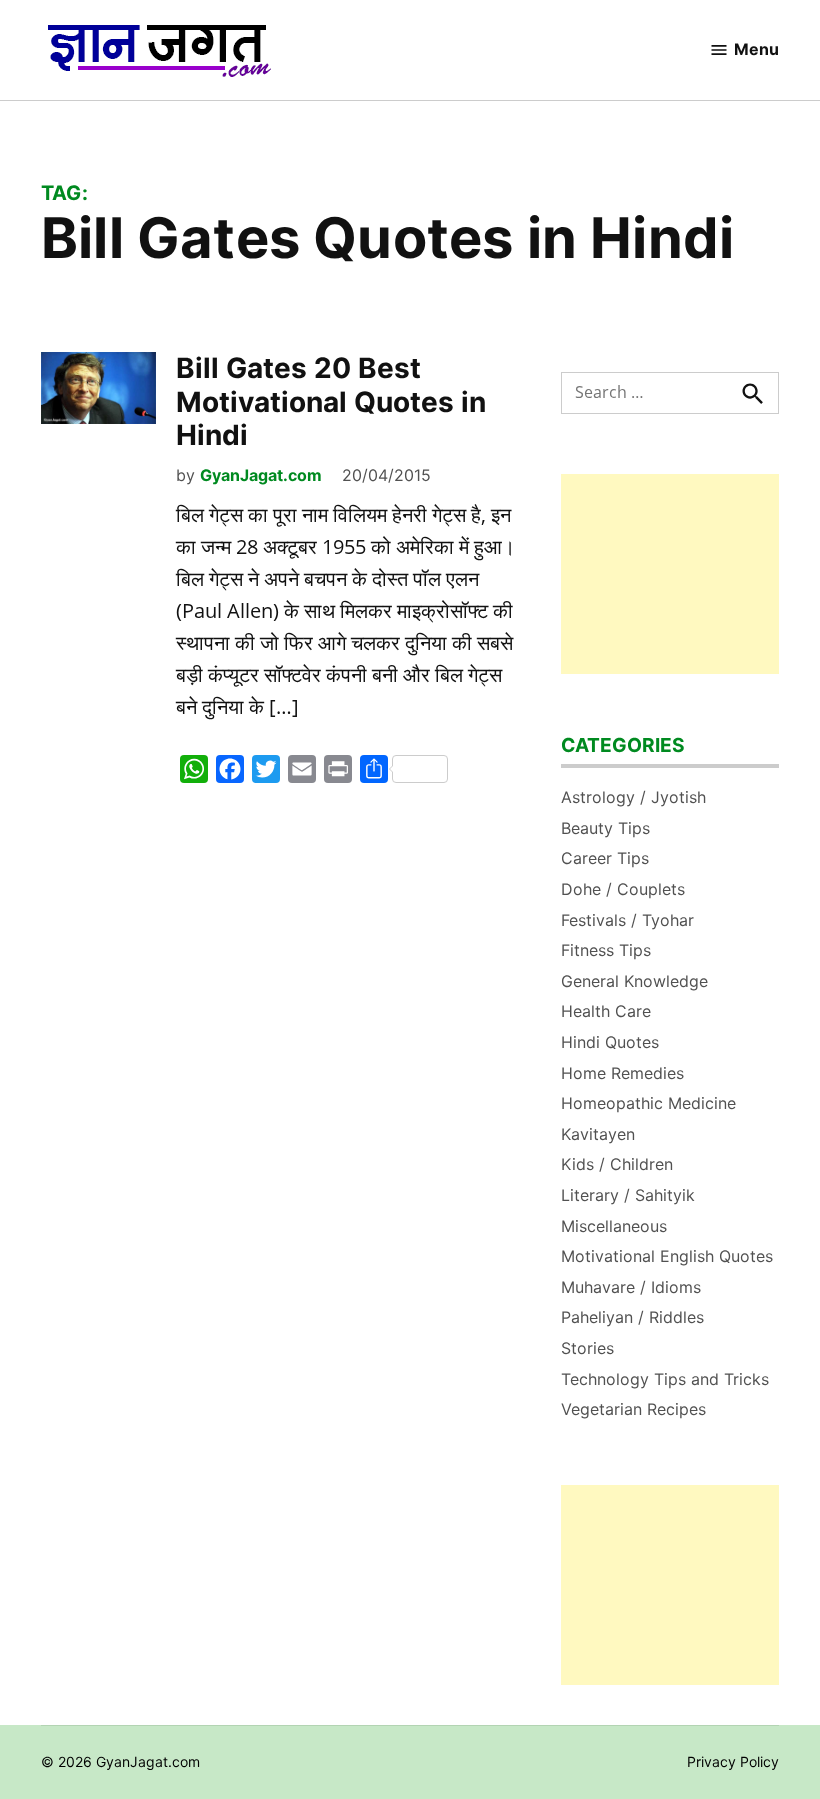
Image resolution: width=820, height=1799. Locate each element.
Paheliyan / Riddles (632, 1317)
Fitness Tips (606, 950)
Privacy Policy (733, 1761)
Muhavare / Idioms (631, 1287)
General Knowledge (634, 981)
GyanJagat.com (261, 475)
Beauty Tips (605, 828)
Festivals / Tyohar (627, 920)
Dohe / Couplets (623, 889)
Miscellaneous (614, 1226)
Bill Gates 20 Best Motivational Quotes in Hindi (331, 401)
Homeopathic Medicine (648, 1103)
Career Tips (605, 858)
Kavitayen (598, 1134)
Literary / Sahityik (628, 1195)
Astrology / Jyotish (633, 797)
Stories (587, 1348)
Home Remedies (622, 1073)
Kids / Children (617, 1164)
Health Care (606, 1011)
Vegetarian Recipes (633, 1409)
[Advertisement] (670, 574)
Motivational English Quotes (667, 1256)
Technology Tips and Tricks (665, 1379)
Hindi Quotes (610, 1042)
